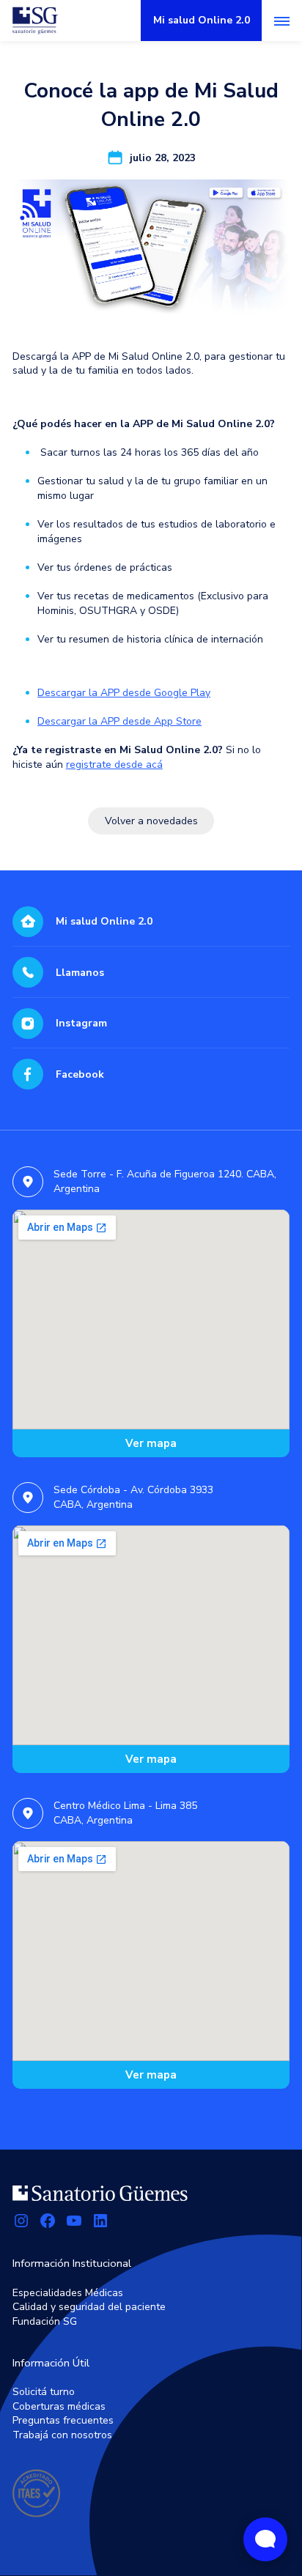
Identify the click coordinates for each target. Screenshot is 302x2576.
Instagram (81, 1023)
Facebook (80, 1074)
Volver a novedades (151, 821)
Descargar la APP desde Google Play (124, 693)
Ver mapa (151, 1443)
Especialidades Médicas (68, 2293)
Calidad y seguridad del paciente (89, 2307)
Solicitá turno (44, 2392)
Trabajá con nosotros (62, 2435)
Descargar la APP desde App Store (119, 721)
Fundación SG (45, 2321)
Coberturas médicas (59, 2406)
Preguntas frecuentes (63, 2420)
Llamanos (80, 973)
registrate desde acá (114, 765)
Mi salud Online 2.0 (104, 921)
